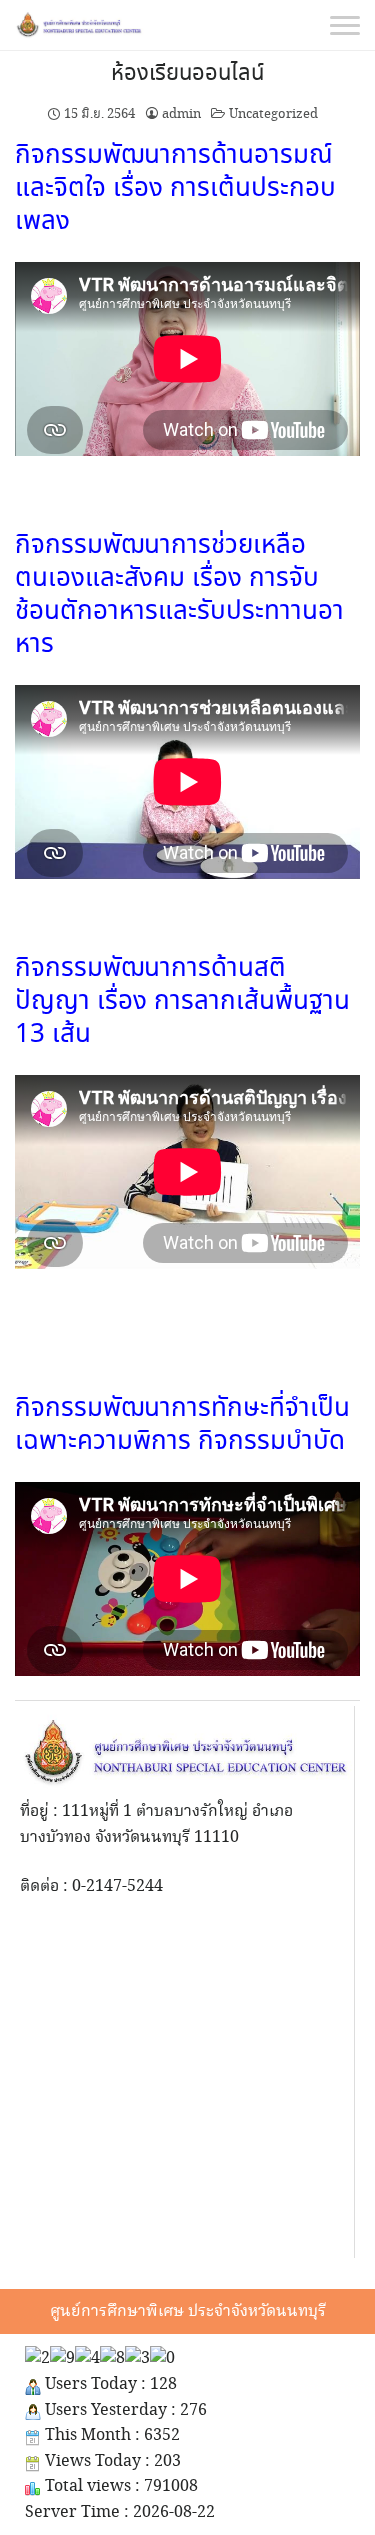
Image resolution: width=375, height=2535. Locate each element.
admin (181, 114)
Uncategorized (273, 114)
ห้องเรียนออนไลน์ (187, 74)
